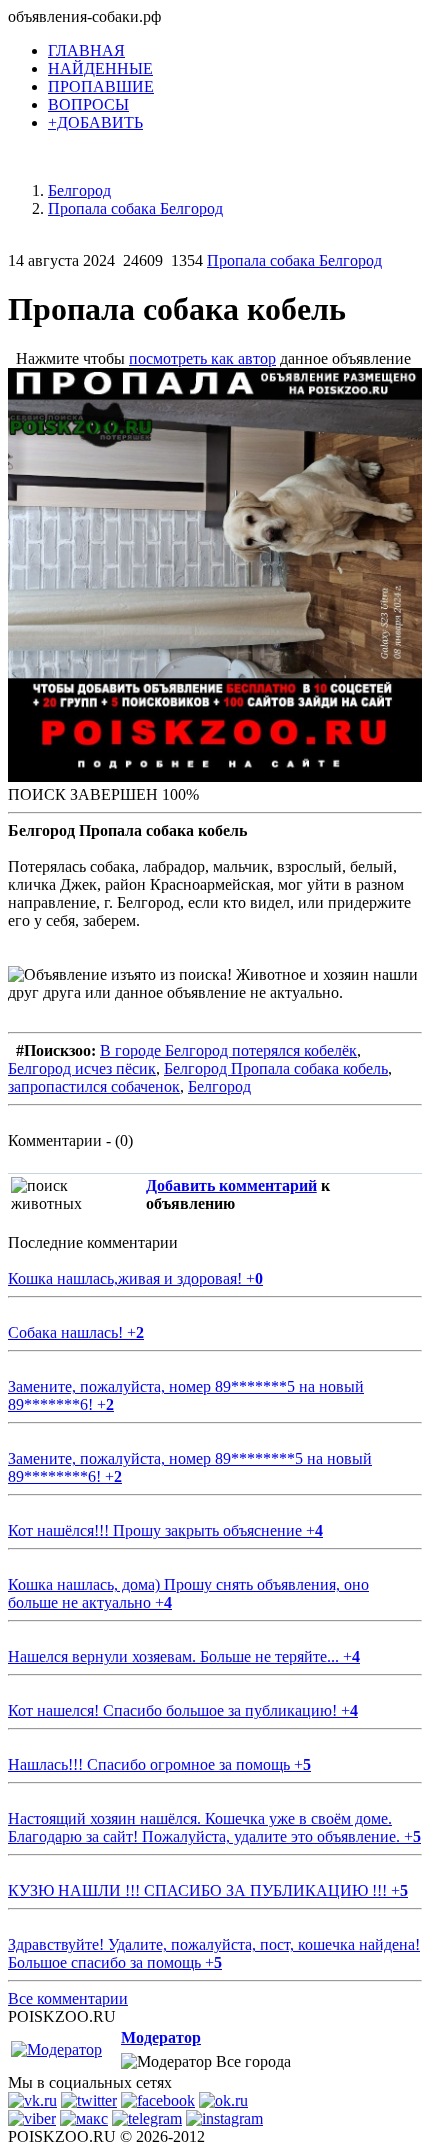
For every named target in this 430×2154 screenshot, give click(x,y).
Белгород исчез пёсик (82, 1068)
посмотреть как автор (202, 358)
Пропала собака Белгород (294, 260)
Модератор (161, 2037)
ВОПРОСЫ (88, 104)
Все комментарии (68, 1998)
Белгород (219, 1086)
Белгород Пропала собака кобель (276, 1068)
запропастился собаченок (94, 1086)
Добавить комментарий (231, 1185)
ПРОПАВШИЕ (101, 86)
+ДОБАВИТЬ (95, 122)
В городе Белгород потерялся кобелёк (228, 1050)
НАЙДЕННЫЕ (100, 68)
